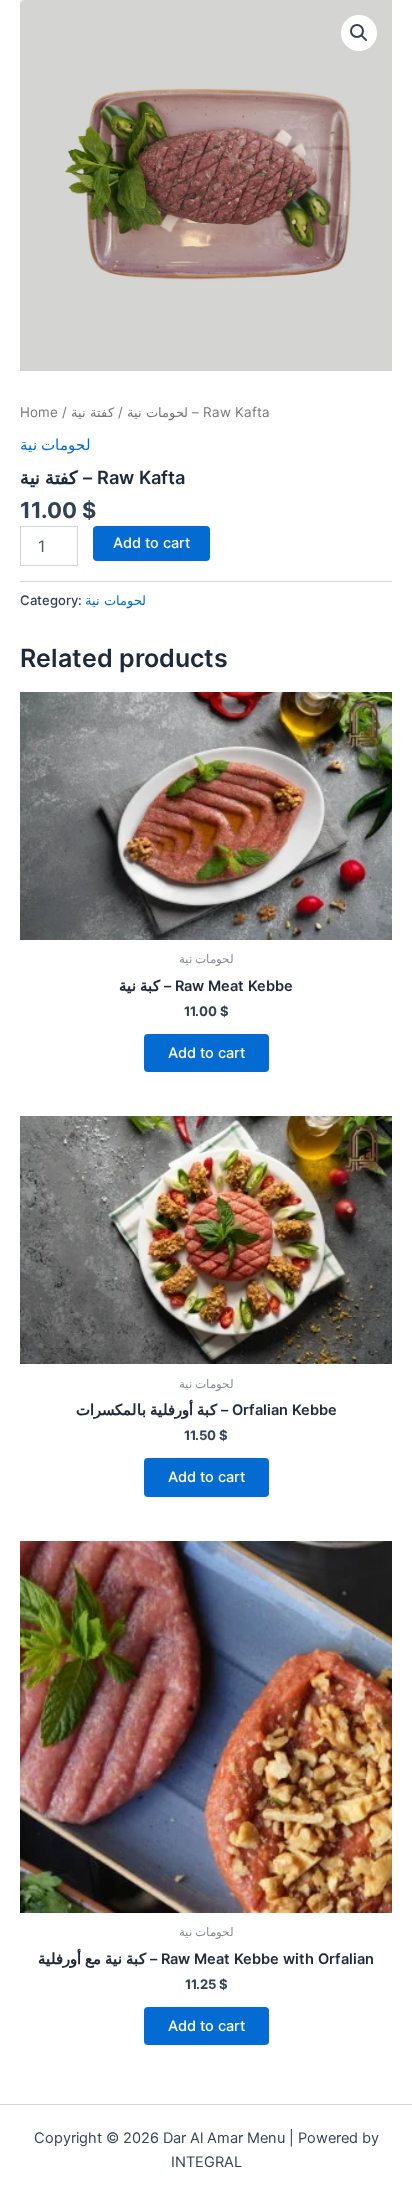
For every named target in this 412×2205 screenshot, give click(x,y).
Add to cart (151, 543)
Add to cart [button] (206, 1053)
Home (39, 412)
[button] (359, 33)
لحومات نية (157, 412)
